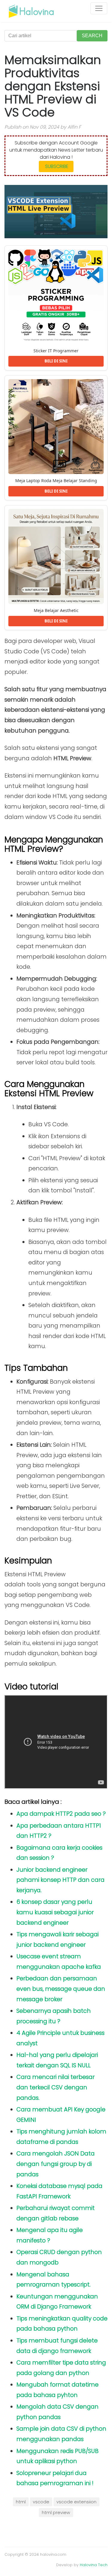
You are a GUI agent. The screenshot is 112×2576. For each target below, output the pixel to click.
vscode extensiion (76, 2502)
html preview (56, 2513)
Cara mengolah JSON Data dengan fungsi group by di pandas (56, 2164)
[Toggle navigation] (99, 8)
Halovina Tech (94, 2565)
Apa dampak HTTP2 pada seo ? (61, 1814)
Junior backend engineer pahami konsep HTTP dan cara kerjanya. (60, 1880)
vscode (41, 2502)
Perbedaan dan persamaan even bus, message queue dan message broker (61, 1989)
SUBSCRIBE (56, 166)
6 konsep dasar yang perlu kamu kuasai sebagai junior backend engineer (55, 1912)
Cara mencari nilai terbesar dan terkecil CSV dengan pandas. (56, 2087)
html (21, 2502)
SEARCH (92, 36)
